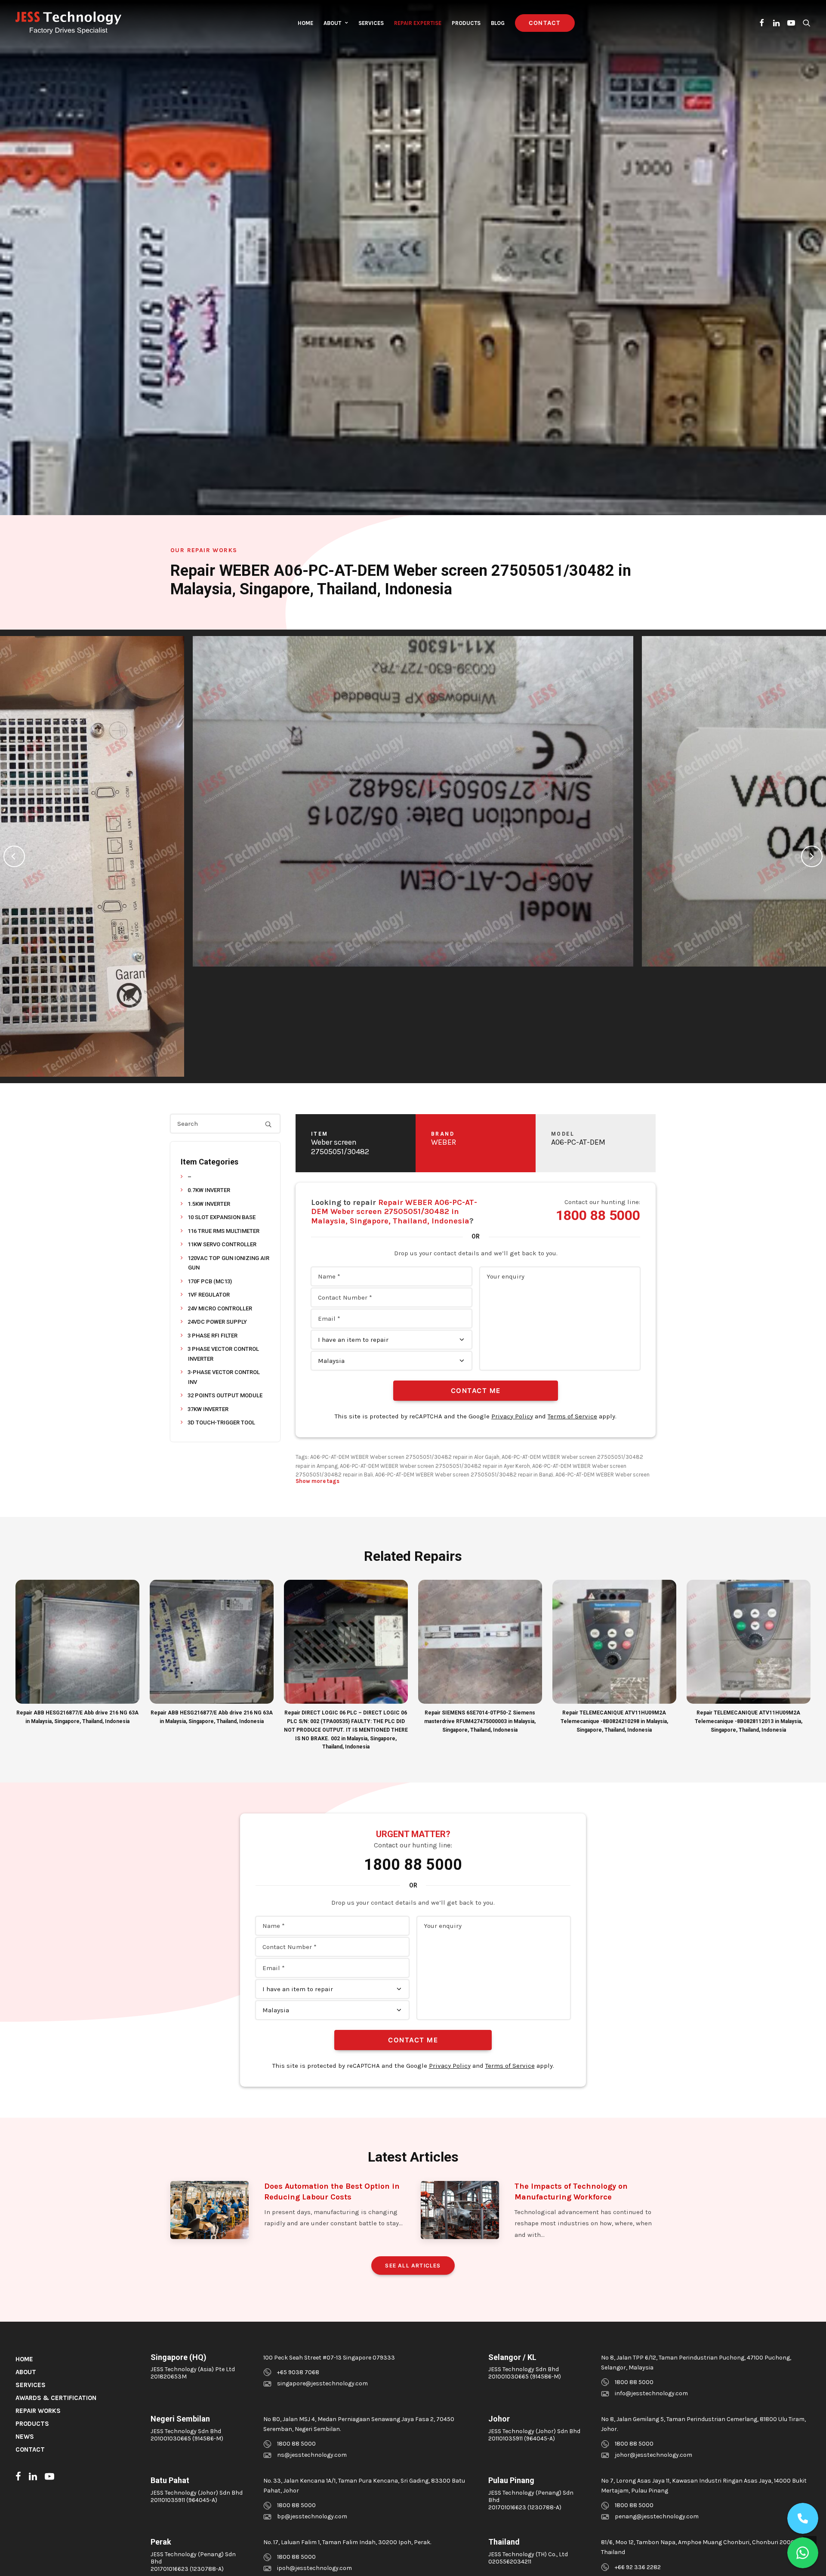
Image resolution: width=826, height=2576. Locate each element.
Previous (14, 856)
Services (371, 23)
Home (305, 23)
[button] (762, 23)
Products (466, 23)
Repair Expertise (418, 23)
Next (812, 856)
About (332, 23)
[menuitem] (305, 23)
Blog (498, 23)
